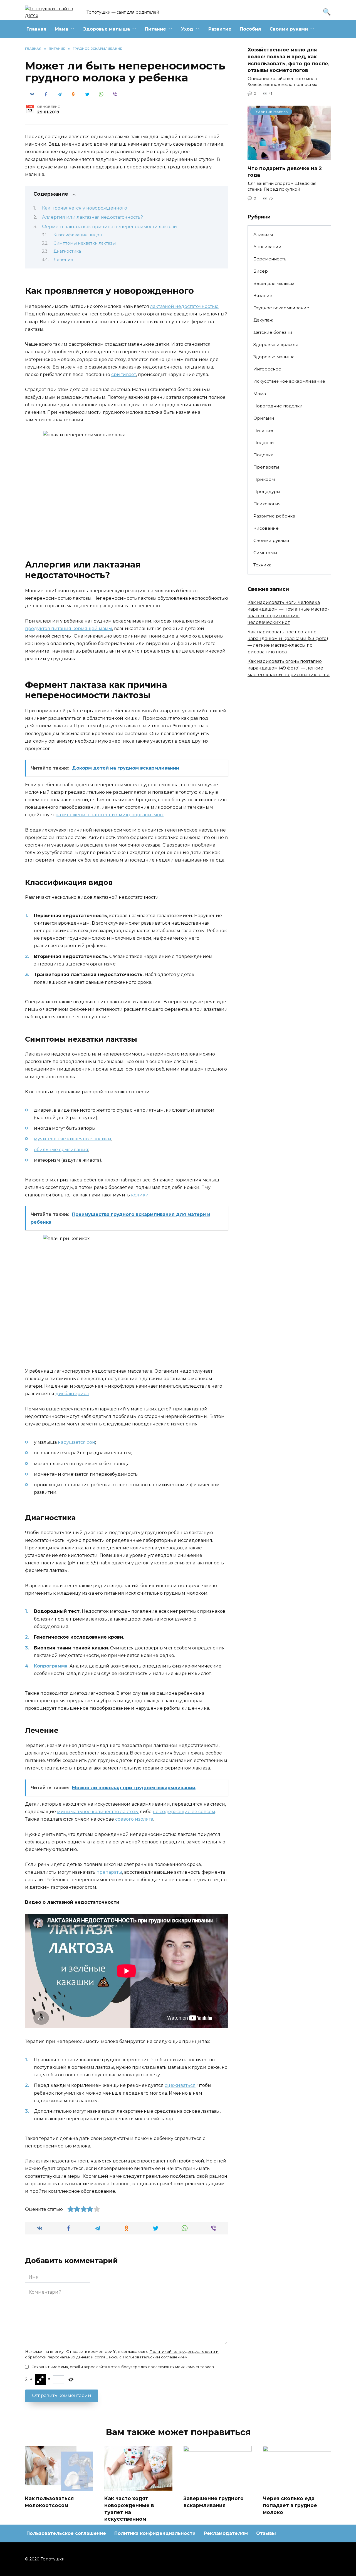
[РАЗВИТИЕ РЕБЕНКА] (289, 157)
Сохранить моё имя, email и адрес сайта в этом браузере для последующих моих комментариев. (123, 2367)
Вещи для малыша (274, 283)
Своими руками (289, 29)
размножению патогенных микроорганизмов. (109, 815)
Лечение (63, 260)
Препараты (266, 467)
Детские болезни (273, 332)
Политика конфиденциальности (155, 2533)
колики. (140, 1195)
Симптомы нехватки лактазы (85, 243)
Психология (267, 504)
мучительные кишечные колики (73, 1139)
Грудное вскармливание (281, 308)
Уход (187, 29)
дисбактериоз (72, 1394)
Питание (155, 29)
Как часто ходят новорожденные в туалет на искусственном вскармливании (129, 2512)
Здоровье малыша (107, 29)
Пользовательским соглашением (155, 2357)
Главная (36, 29)
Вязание (263, 296)
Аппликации (267, 247)
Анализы (263, 234)
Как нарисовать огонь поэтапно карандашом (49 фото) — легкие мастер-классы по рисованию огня (289, 668)
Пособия (250, 29)
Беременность (270, 259)
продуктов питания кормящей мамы (69, 629)
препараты (109, 1872)
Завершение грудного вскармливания (214, 2502)
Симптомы (265, 553)
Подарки (264, 443)
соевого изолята (134, 1819)
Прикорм (264, 479)
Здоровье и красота (276, 344)
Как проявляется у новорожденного (85, 208)
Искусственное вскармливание (289, 381)
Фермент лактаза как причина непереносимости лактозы (110, 227)
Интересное (267, 369)
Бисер (261, 271)
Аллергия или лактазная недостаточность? (92, 217)
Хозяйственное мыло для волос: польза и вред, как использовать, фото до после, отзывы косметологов (289, 60)
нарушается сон (76, 1442)
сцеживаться (180, 2085)
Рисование (266, 528)
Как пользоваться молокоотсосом (49, 2502)
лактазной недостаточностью (184, 306)
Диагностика (67, 251)
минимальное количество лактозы (98, 1812)
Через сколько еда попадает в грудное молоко (290, 2505)
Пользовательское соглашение (66, 2533)
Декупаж (263, 320)
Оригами (264, 418)
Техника (262, 565)
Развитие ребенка (274, 516)
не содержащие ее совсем (184, 1812)
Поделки (264, 455)
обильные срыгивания (61, 1150)
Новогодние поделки (278, 406)
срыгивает (124, 374)
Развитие (220, 29)
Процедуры (267, 491)
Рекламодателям (226, 2533)
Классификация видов (78, 235)
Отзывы (266, 2533)
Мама (61, 29)
